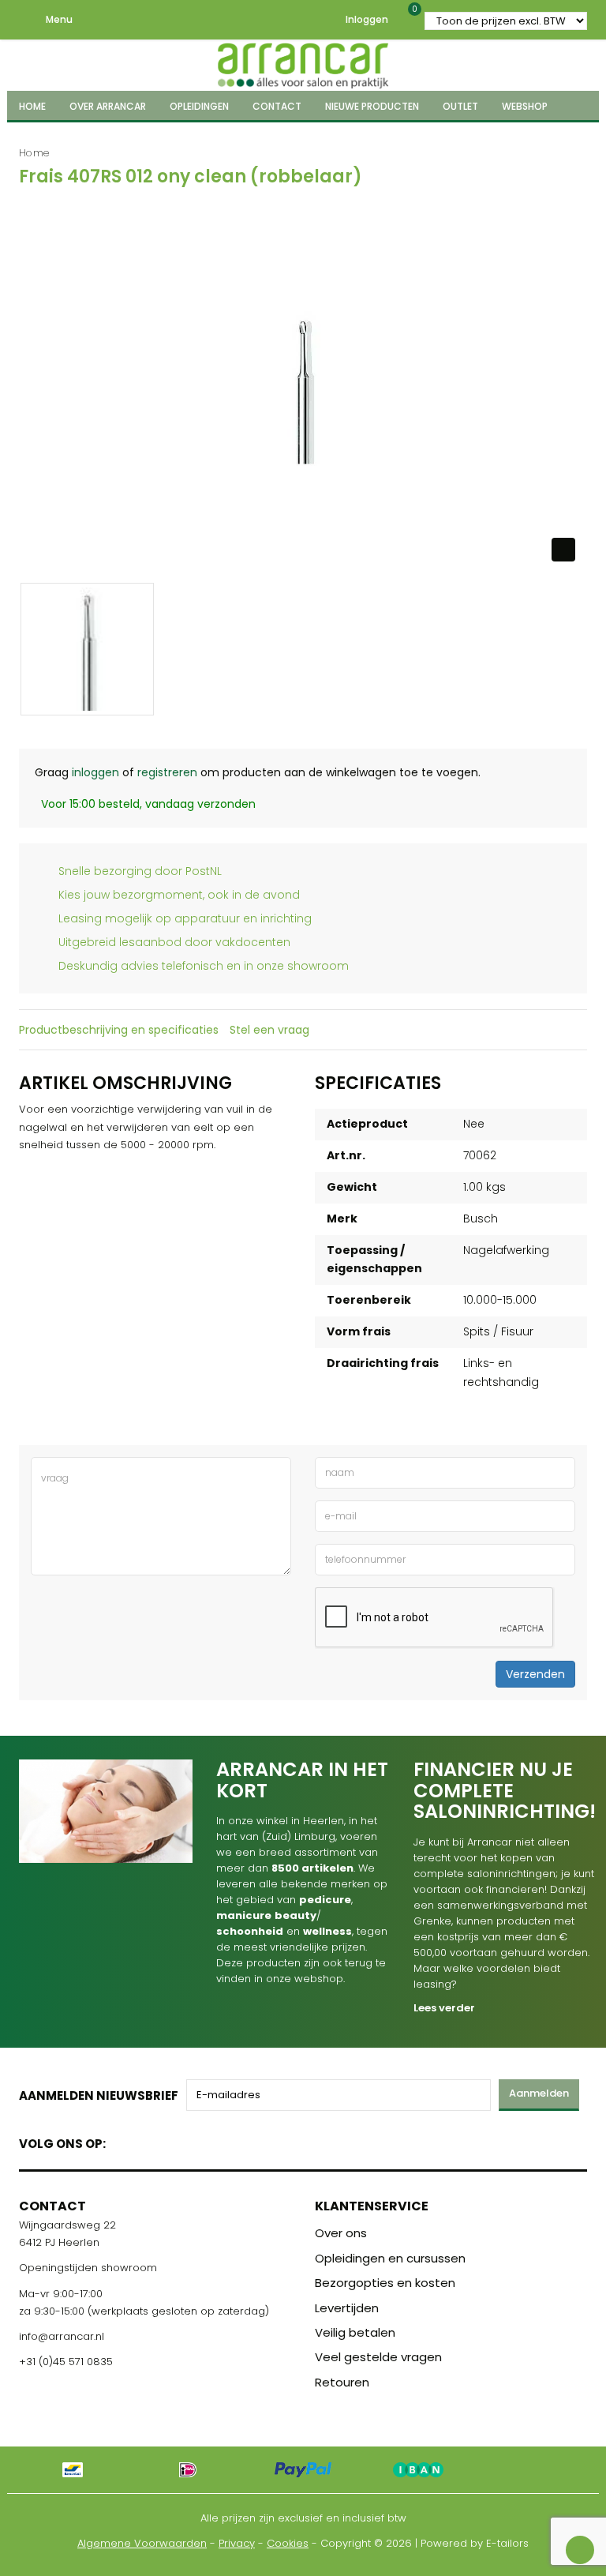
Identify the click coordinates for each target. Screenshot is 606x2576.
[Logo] (303, 63)
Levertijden (347, 2308)
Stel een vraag (269, 1030)
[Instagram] (178, 2140)
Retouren (342, 2382)
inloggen (95, 772)
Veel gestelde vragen (378, 2357)
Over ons (341, 2233)
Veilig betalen (355, 2332)
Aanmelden (539, 2093)
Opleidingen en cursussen (390, 2258)
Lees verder (444, 2008)
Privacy (237, 2543)
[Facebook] (123, 2140)
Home (34, 153)
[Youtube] (150, 2140)
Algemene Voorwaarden (142, 2543)
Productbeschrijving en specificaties (119, 1030)
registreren (167, 772)
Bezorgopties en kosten (385, 2283)
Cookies (288, 2543)
